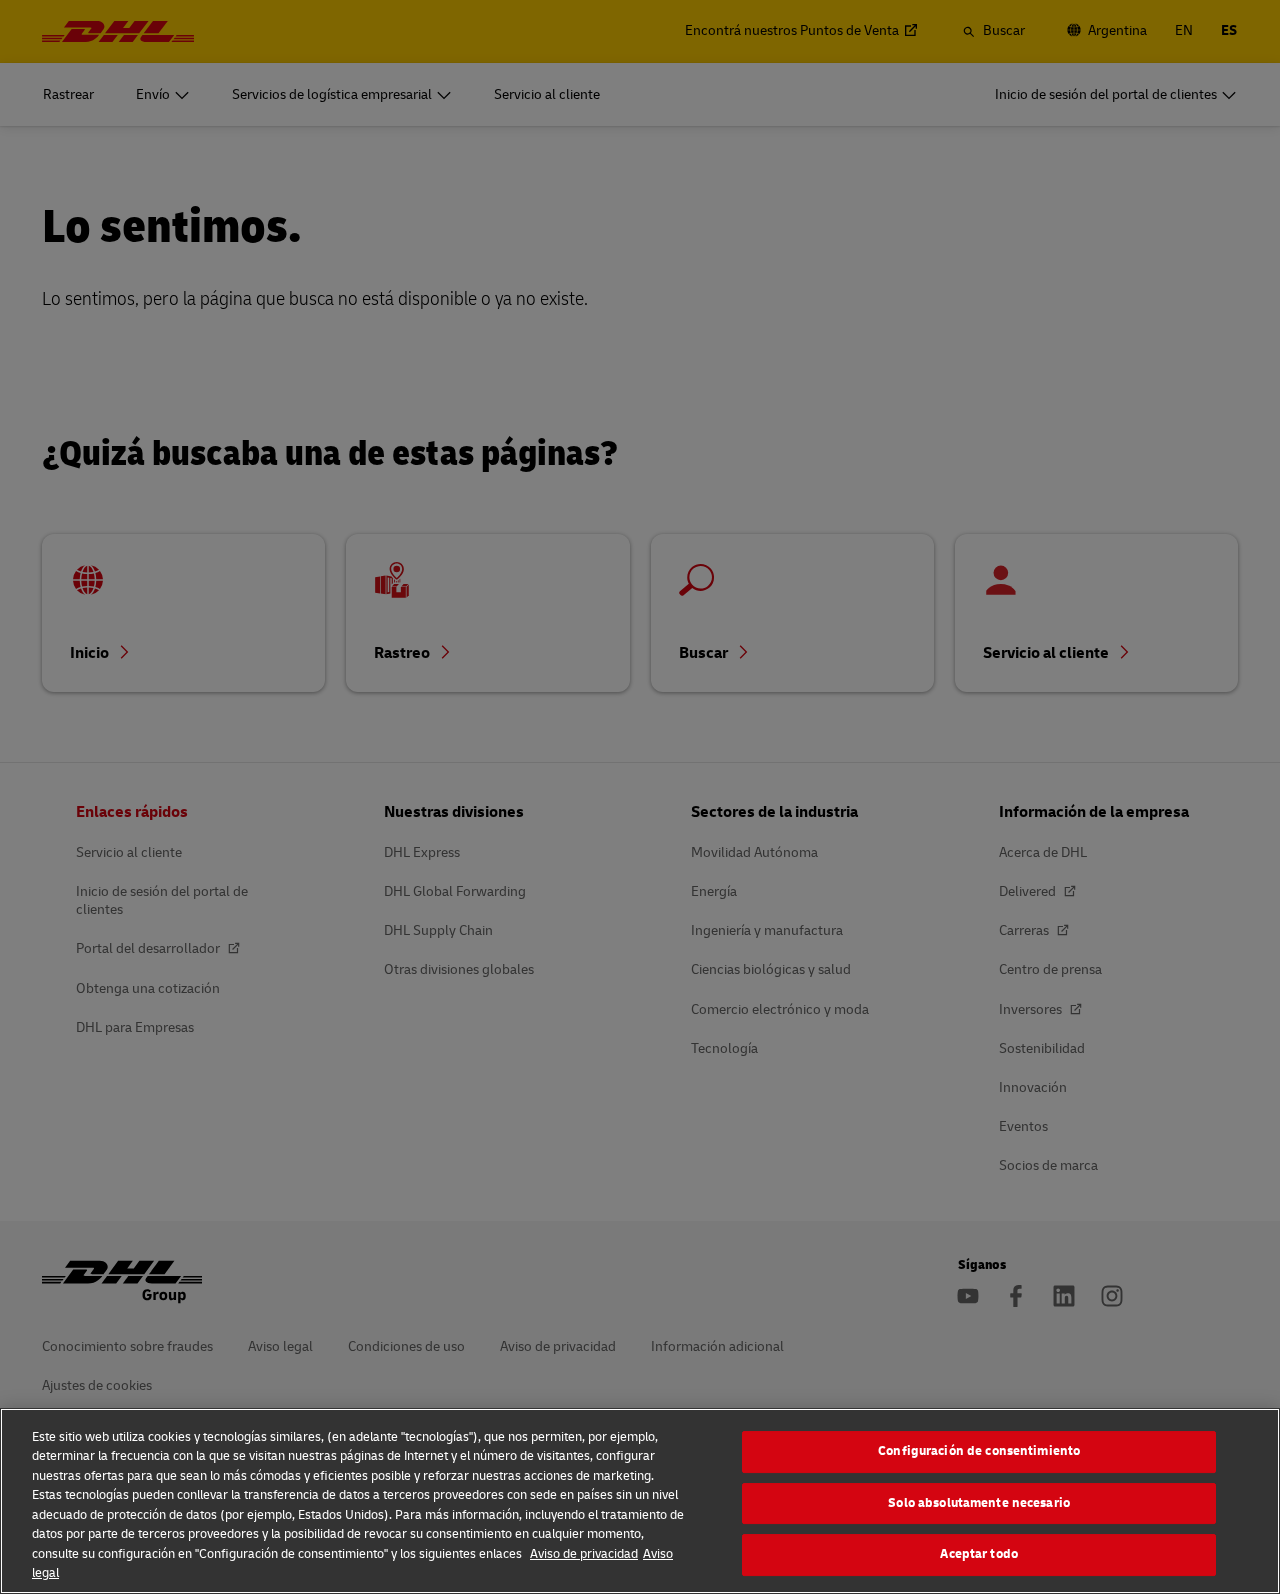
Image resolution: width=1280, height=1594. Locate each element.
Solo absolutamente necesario (979, 1503)
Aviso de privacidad (584, 1554)
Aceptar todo (979, 1554)
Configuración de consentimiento (979, 1451)
